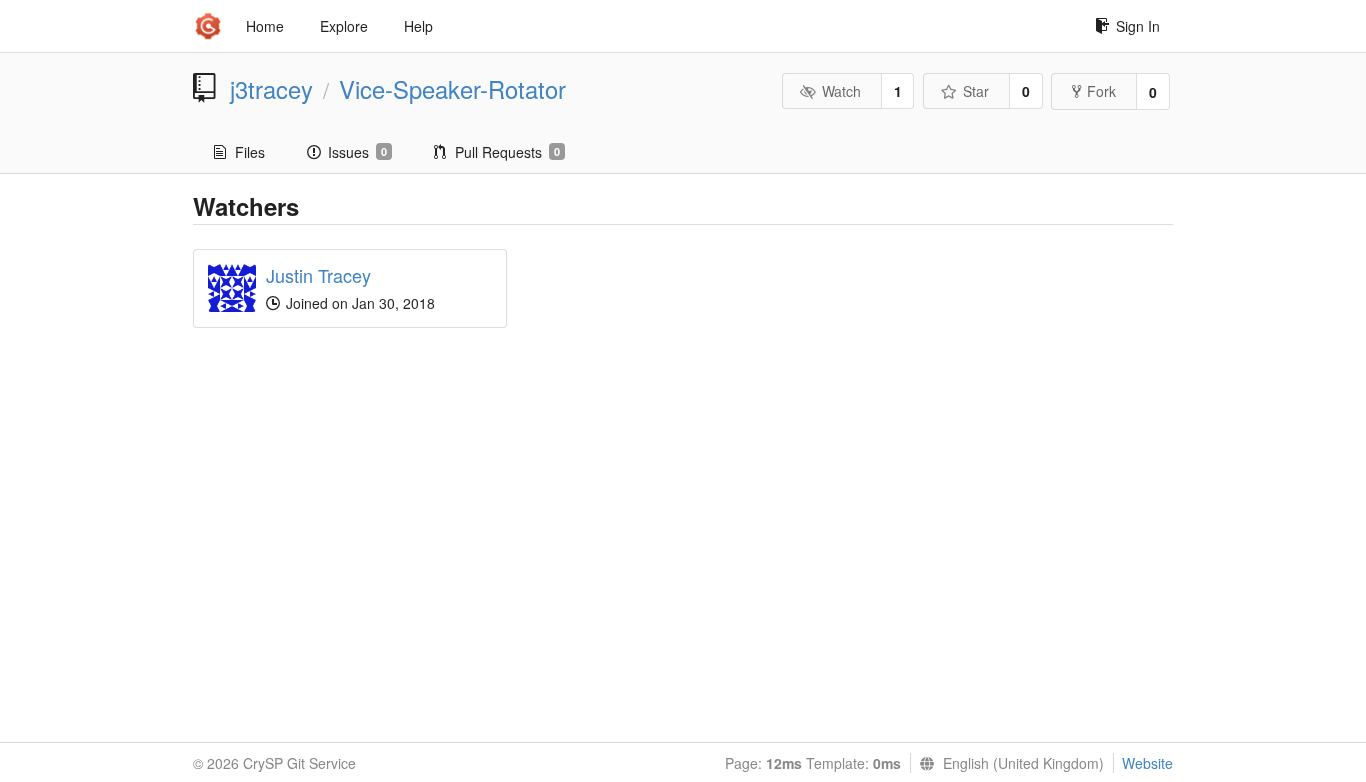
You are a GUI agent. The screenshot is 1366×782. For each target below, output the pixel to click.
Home (265, 26)
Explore (344, 26)
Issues (357, 152)
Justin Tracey (318, 275)
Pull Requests (507, 152)
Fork (1101, 91)
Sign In (1138, 26)
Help (418, 26)
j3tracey (271, 89)
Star (976, 91)
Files (250, 152)
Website (1147, 763)
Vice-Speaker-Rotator (452, 89)
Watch (841, 91)
